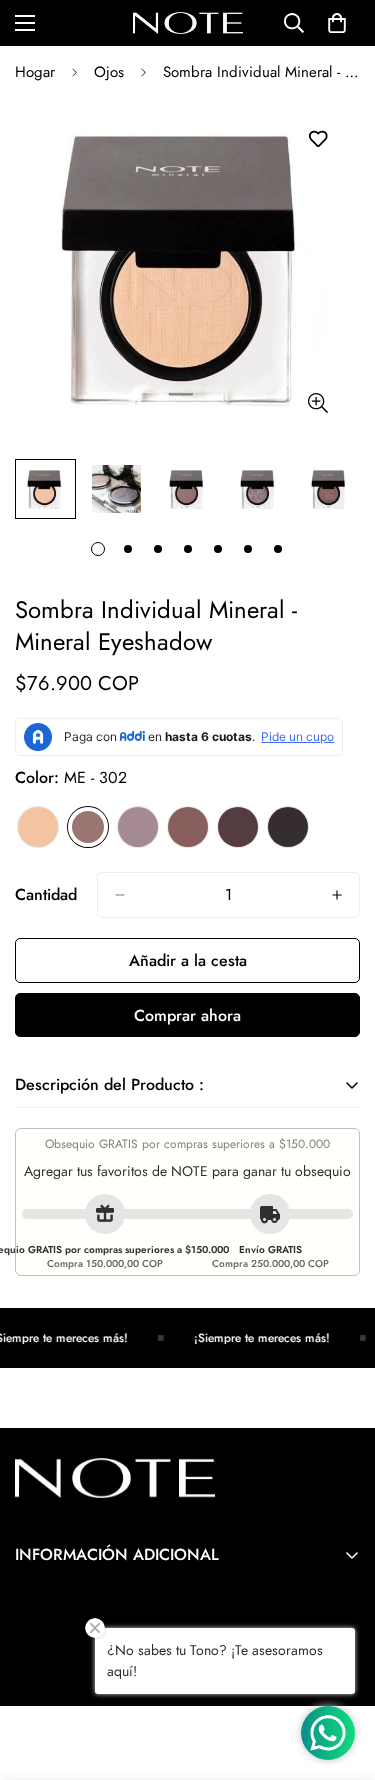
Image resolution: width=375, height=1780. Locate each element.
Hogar (35, 72)
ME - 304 (188, 827)
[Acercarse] (317, 402)
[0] (337, 23)
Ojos (109, 72)
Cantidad (46, 894)
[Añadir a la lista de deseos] (317, 139)
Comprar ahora (187, 1015)
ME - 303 (138, 827)
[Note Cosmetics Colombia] (188, 23)
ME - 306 (288, 827)
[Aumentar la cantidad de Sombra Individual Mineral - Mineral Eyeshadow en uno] (337, 895)
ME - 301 (38, 827)
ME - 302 (88, 827)
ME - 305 (238, 827)
